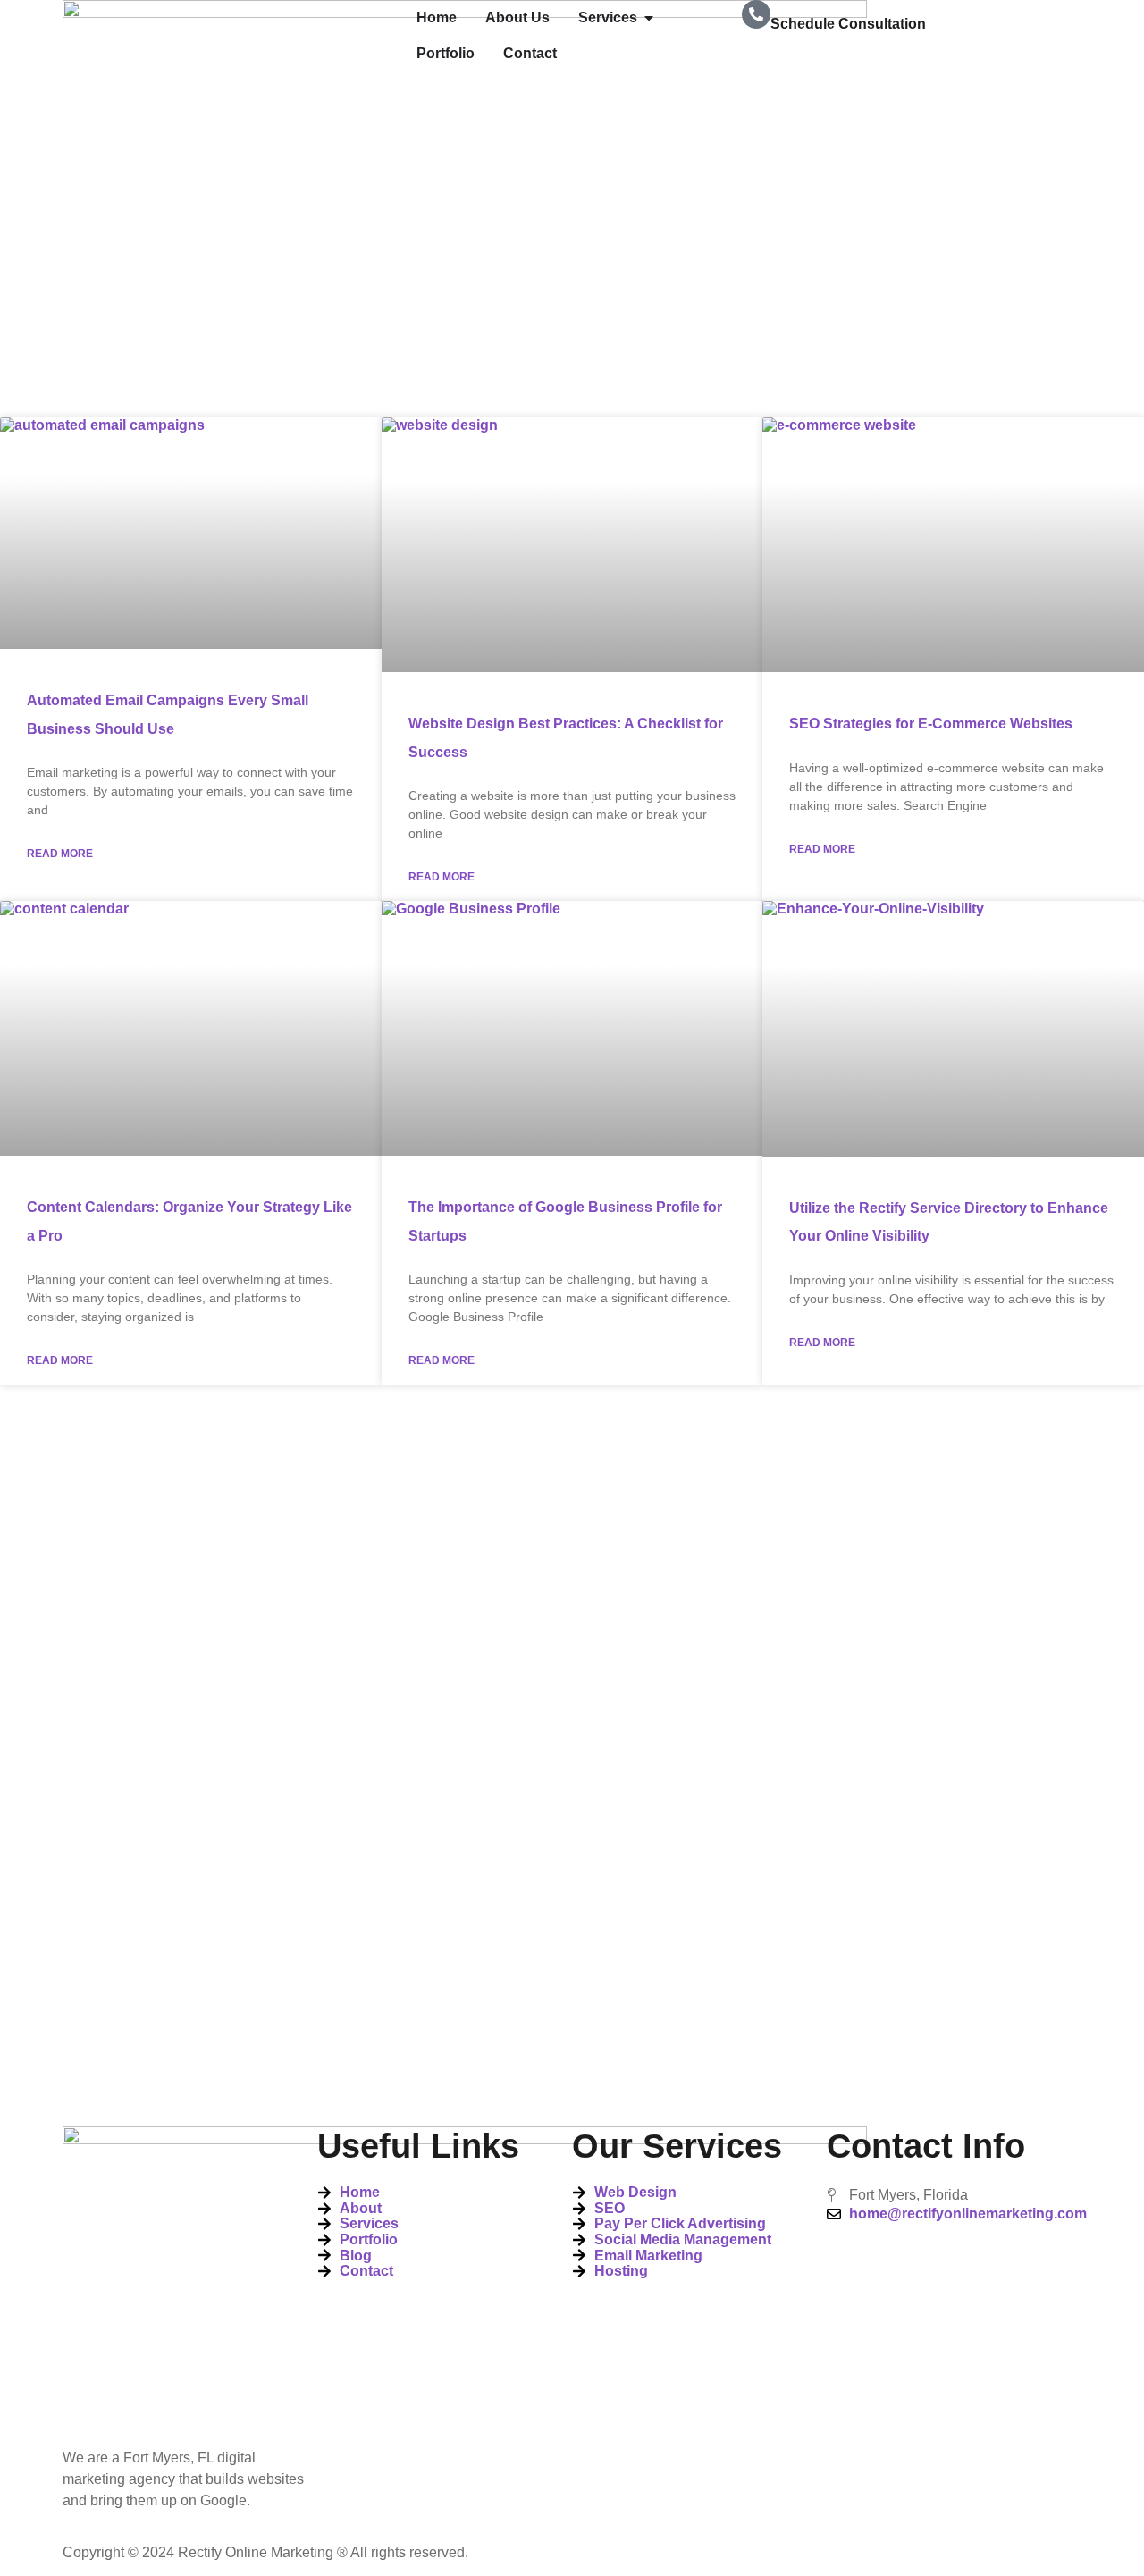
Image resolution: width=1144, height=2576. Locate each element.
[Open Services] (649, 18)
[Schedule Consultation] (756, 14)
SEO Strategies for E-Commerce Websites (931, 724)
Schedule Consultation (848, 24)
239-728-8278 (815, 61)
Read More (60, 854)
